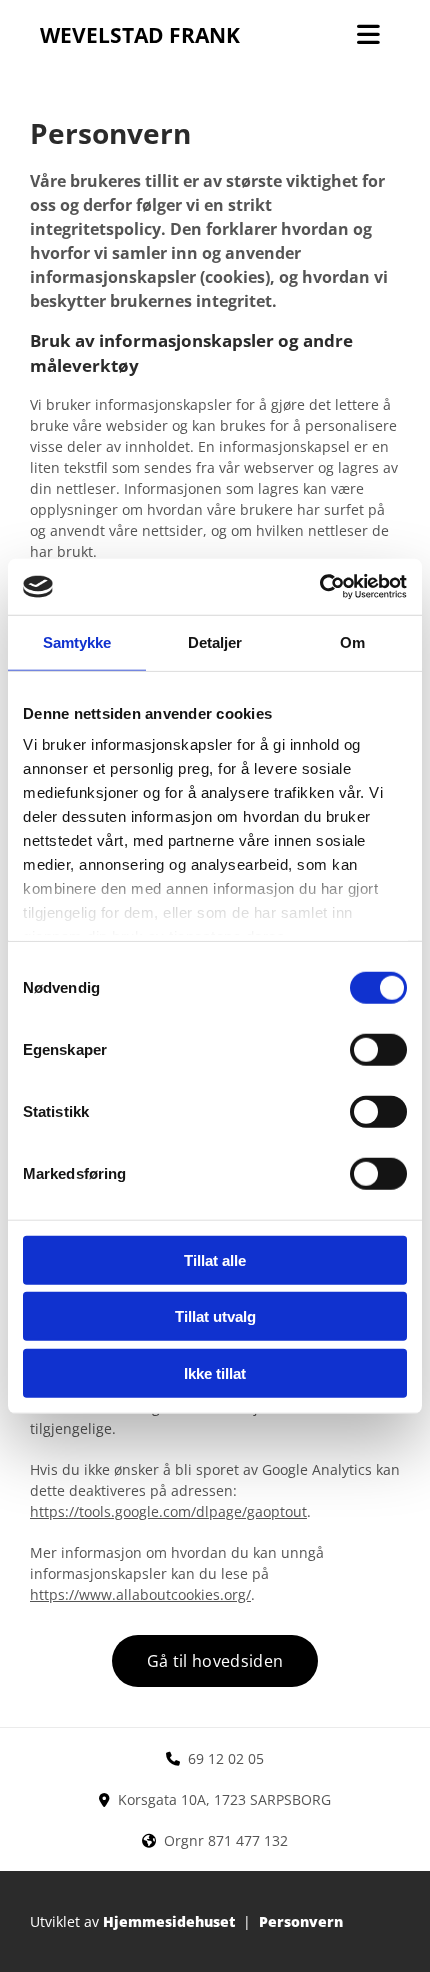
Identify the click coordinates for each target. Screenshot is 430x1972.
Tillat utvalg (215, 1316)
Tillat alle (215, 1259)
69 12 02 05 (226, 1758)
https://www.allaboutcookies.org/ (140, 1594)
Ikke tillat (215, 1372)
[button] (215, 1661)
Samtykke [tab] (77, 641)
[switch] (378, 1049)
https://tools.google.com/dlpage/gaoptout (168, 1511)
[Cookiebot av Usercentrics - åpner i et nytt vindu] (319, 587)
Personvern (301, 1921)
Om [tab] (352, 641)
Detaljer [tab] (215, 641)
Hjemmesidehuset (169, 1921)
